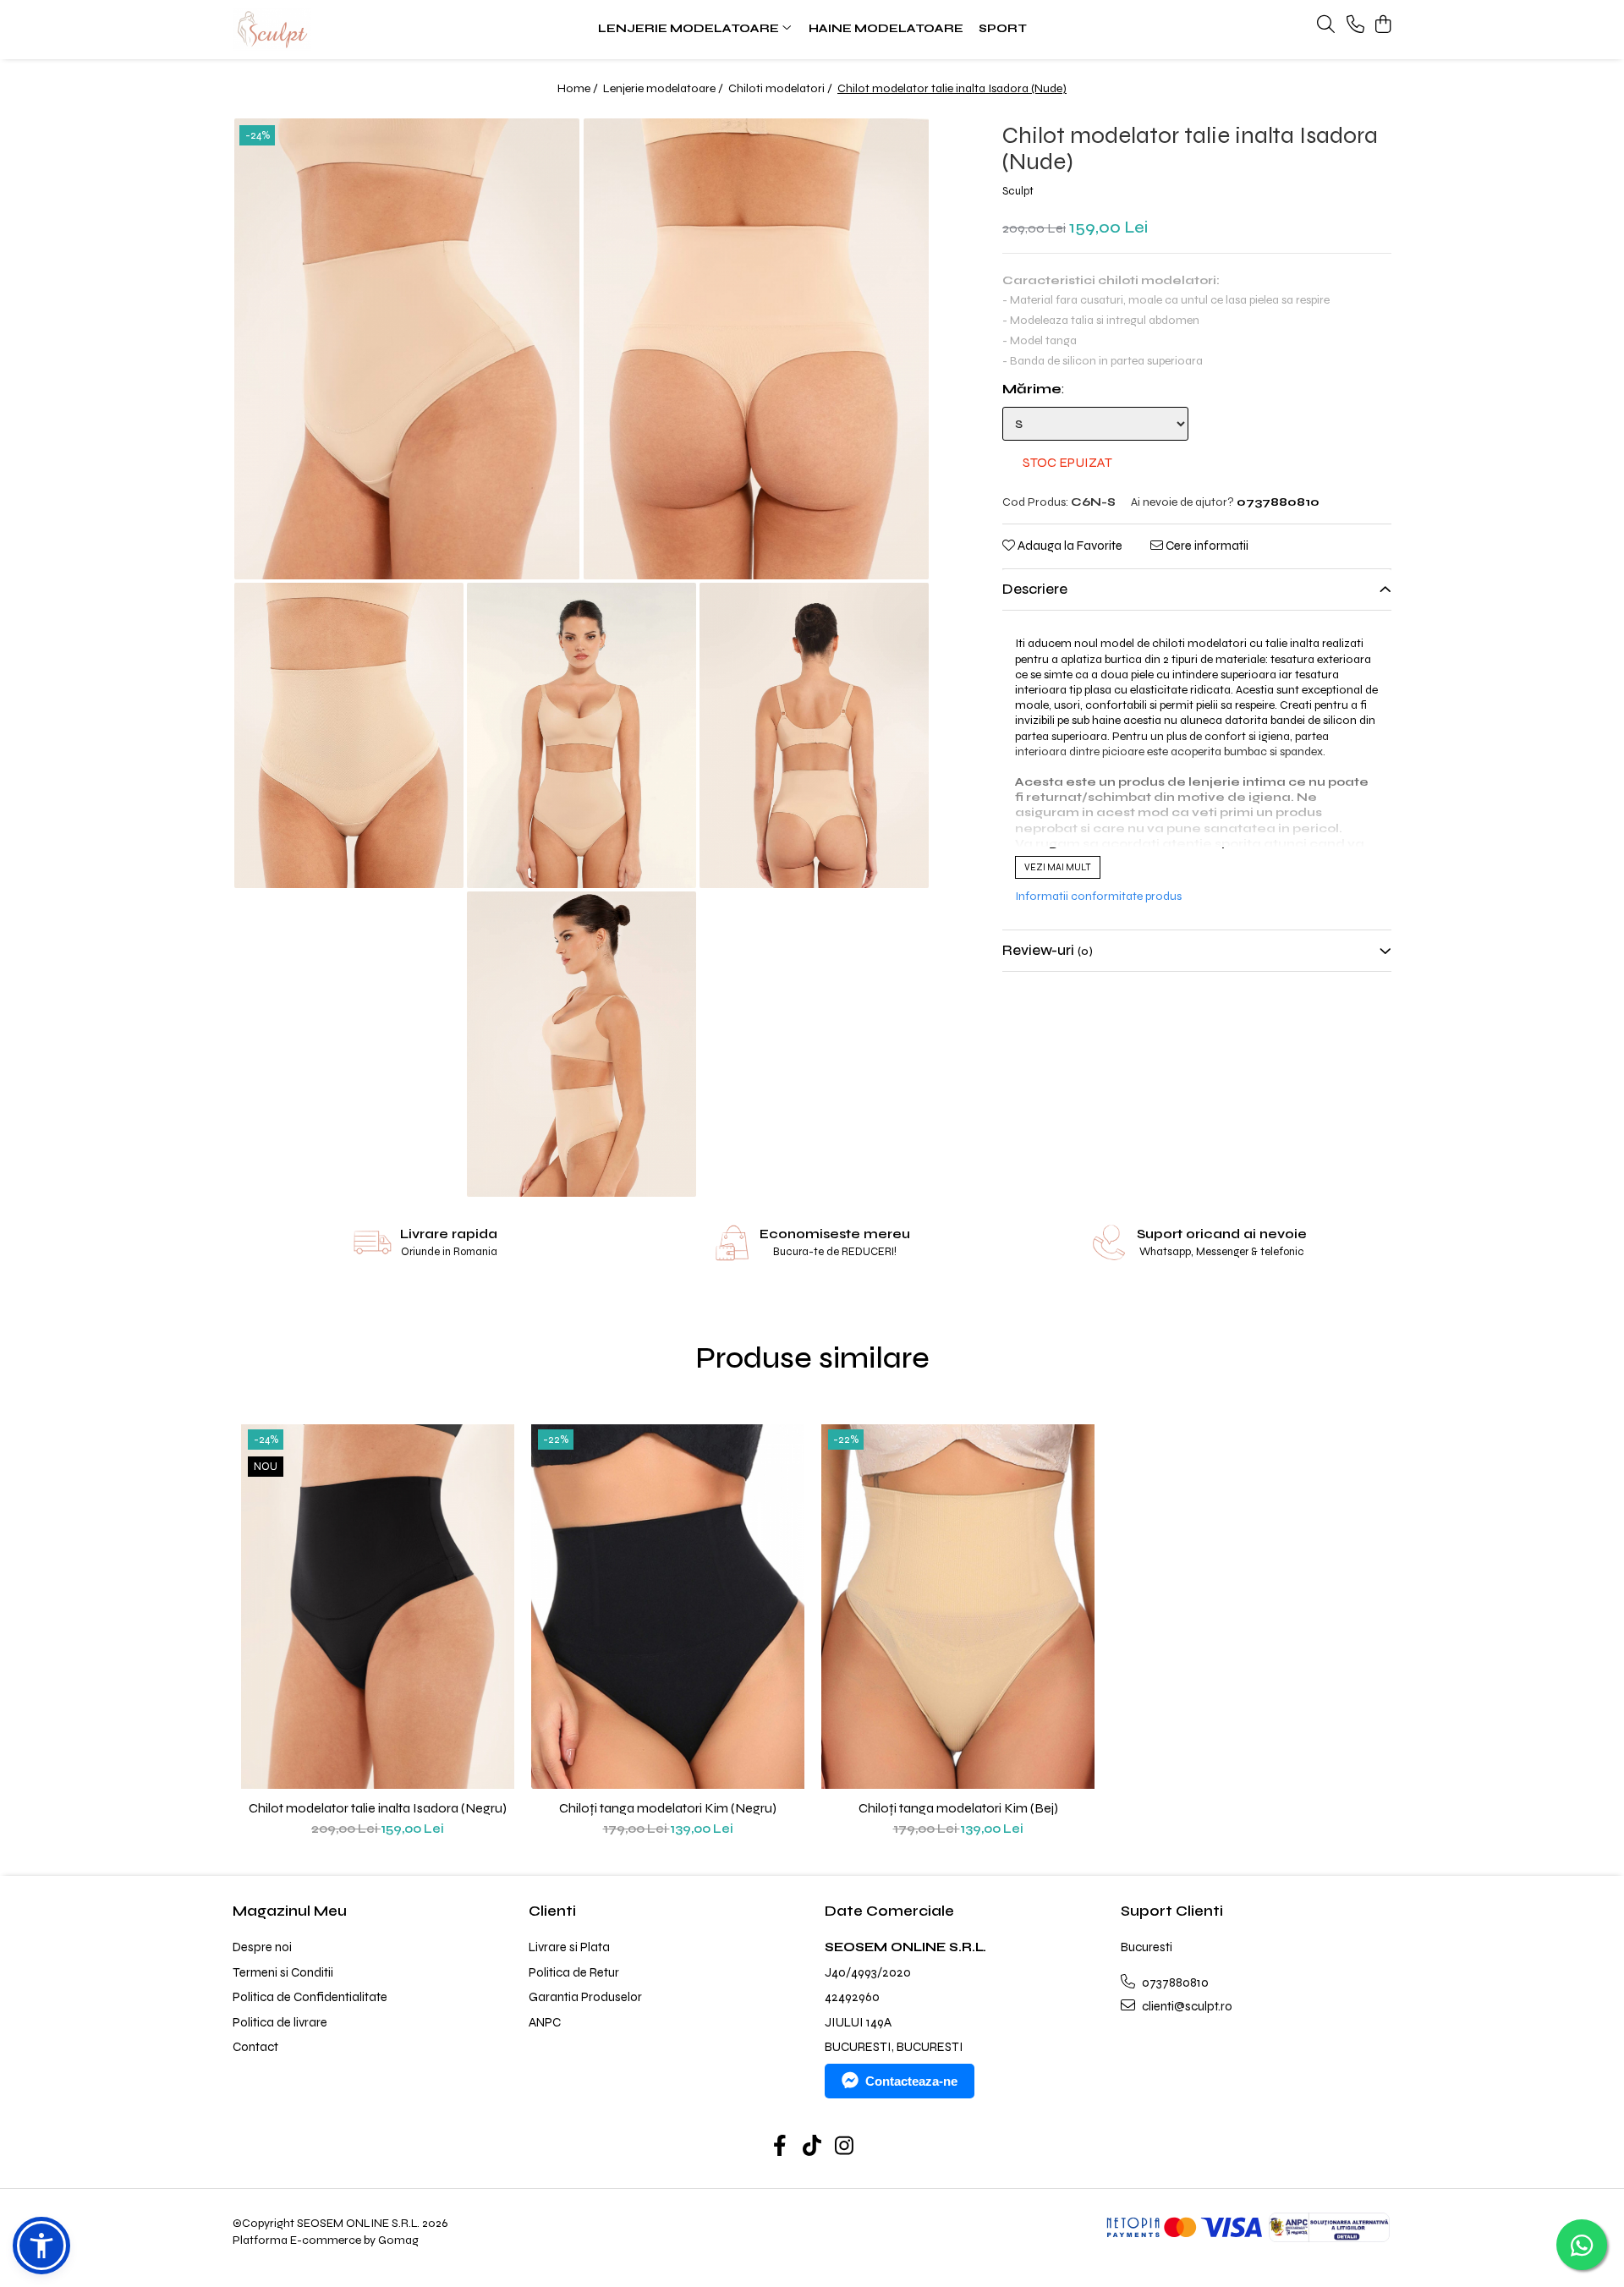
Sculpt (1018, 191)
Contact (255, 2047)
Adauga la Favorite (1069, 546)
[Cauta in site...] (1326, 25)
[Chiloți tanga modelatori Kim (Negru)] (668, 1607)
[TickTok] (812, 2147)
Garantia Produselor (585, 1997)
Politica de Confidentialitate (310, 1997)
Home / (579, 88)
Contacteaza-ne (911, 2081)
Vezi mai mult (1058, 868)
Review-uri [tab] (1048, 950)
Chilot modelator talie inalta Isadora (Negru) (378, 1808)
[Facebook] (780, 2147)
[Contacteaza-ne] (1355, 25)
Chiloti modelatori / (782, 88)
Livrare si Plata (569, 1947)
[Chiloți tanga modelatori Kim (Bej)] (958, 1607)
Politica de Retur (574, 1972)
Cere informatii (1206, 546)
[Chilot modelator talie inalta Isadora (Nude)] (407, 349)
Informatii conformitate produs (1098, 897)
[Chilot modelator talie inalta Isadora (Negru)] (378, 1607)
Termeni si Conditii (283, 1972)
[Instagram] (845, 2147)
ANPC (545, 2022)
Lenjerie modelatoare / (664, 88)
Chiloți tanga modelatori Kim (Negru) (668, 1808)
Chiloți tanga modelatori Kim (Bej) (958, 1808)
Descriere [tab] (1035, 589)
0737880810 (1174, 1983)
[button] (41, 2246)
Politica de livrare (280, 2022)
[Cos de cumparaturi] (1383, 25)
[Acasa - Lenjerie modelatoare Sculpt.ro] (338, 30)
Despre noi (262, 1947)
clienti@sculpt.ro (1186, 2006)
